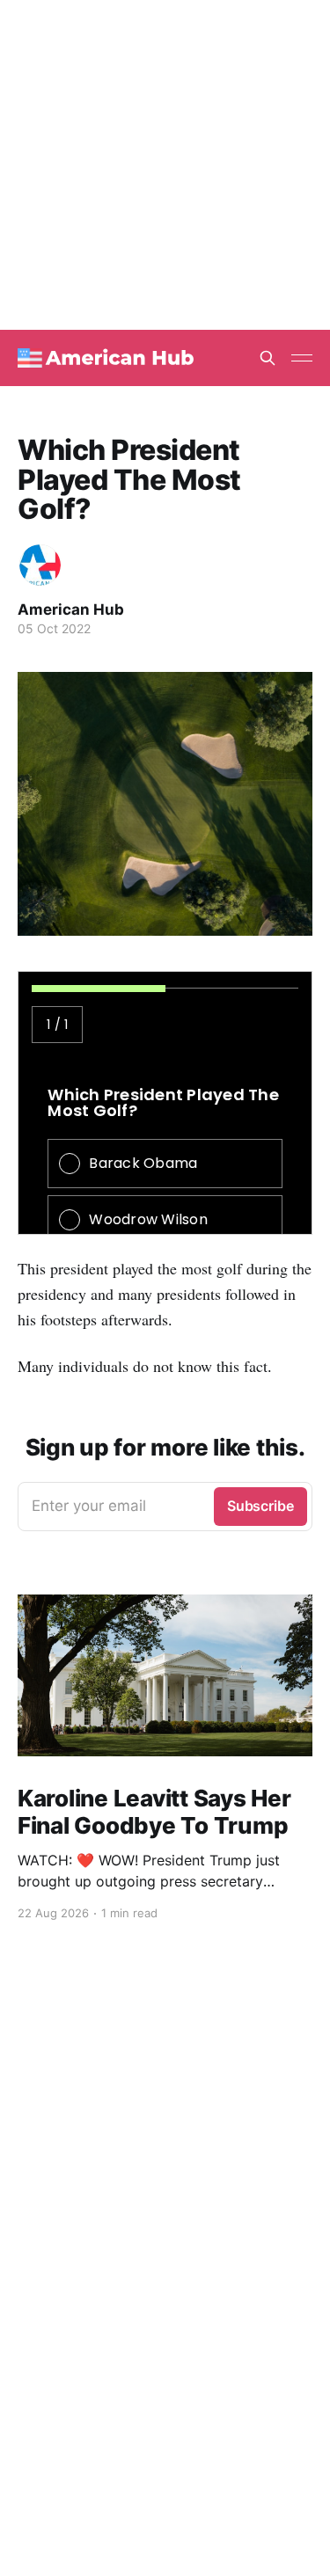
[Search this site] (268, 358)
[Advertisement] (165, 165)
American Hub (71, 609)
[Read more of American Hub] (40, 565)
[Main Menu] (302, 358)
